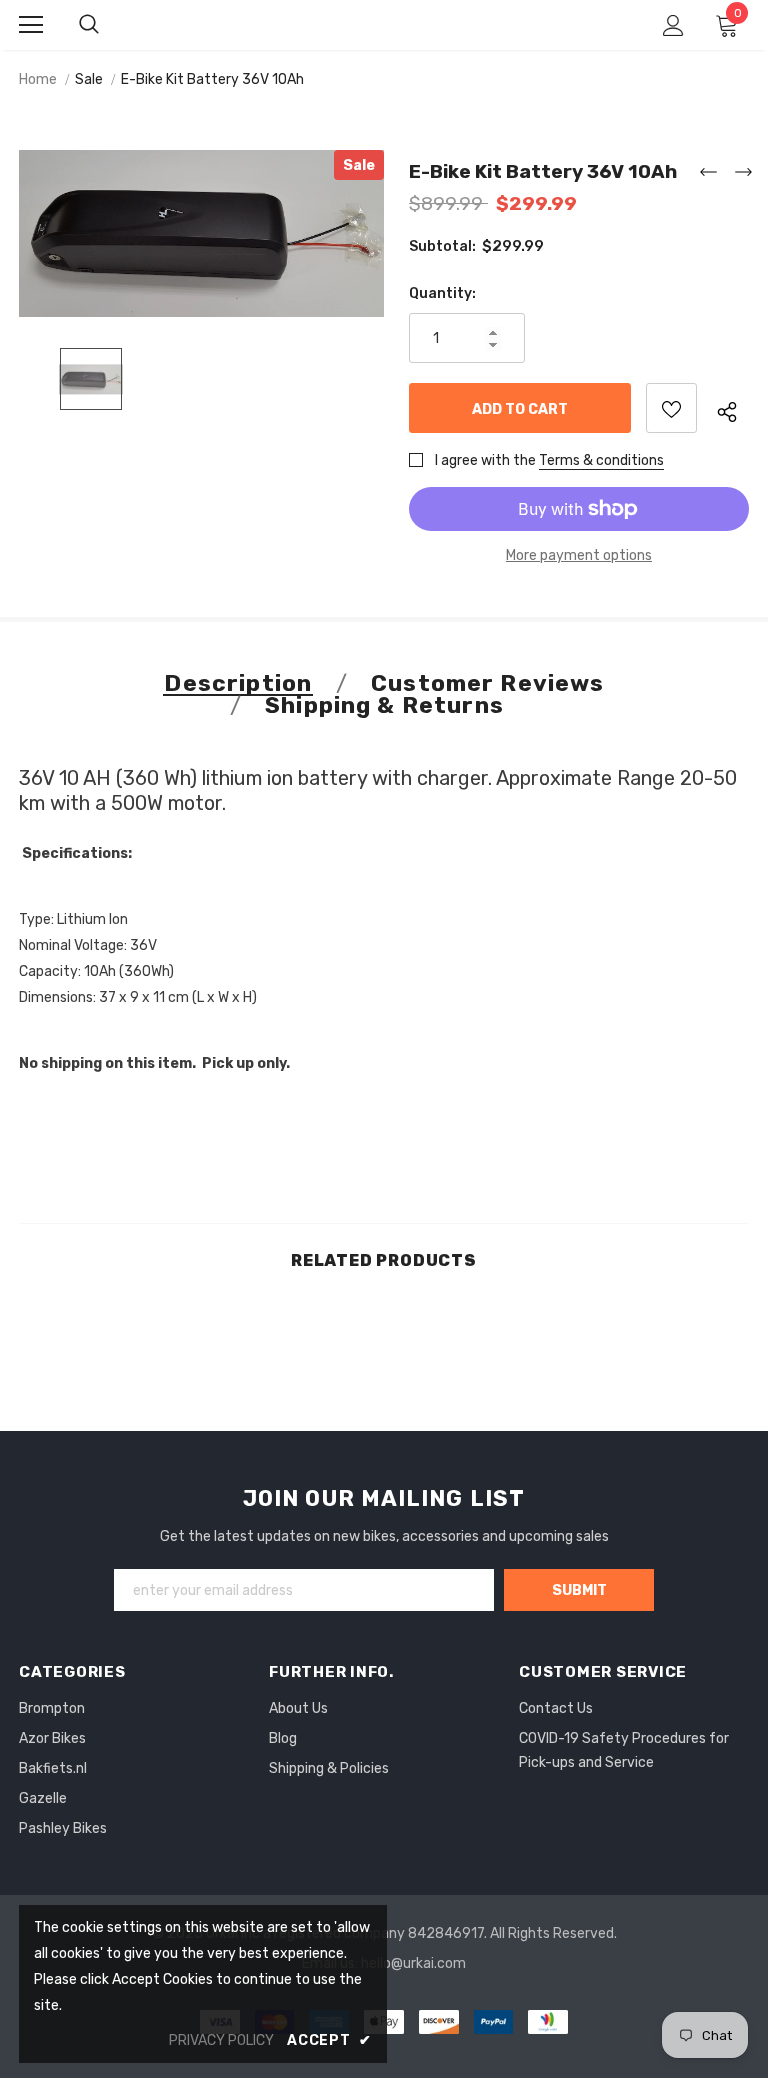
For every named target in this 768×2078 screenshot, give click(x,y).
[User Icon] (673, 25)
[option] (201, 233)
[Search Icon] (89, 25)
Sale (89, 79)
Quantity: (442, 293)
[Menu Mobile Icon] (31, 25)
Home (38, 79)
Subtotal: (442, 246)
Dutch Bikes (385, 24)
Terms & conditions (601, 460)
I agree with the (485, 460)
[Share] (733, 408)
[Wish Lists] (671, 408)
